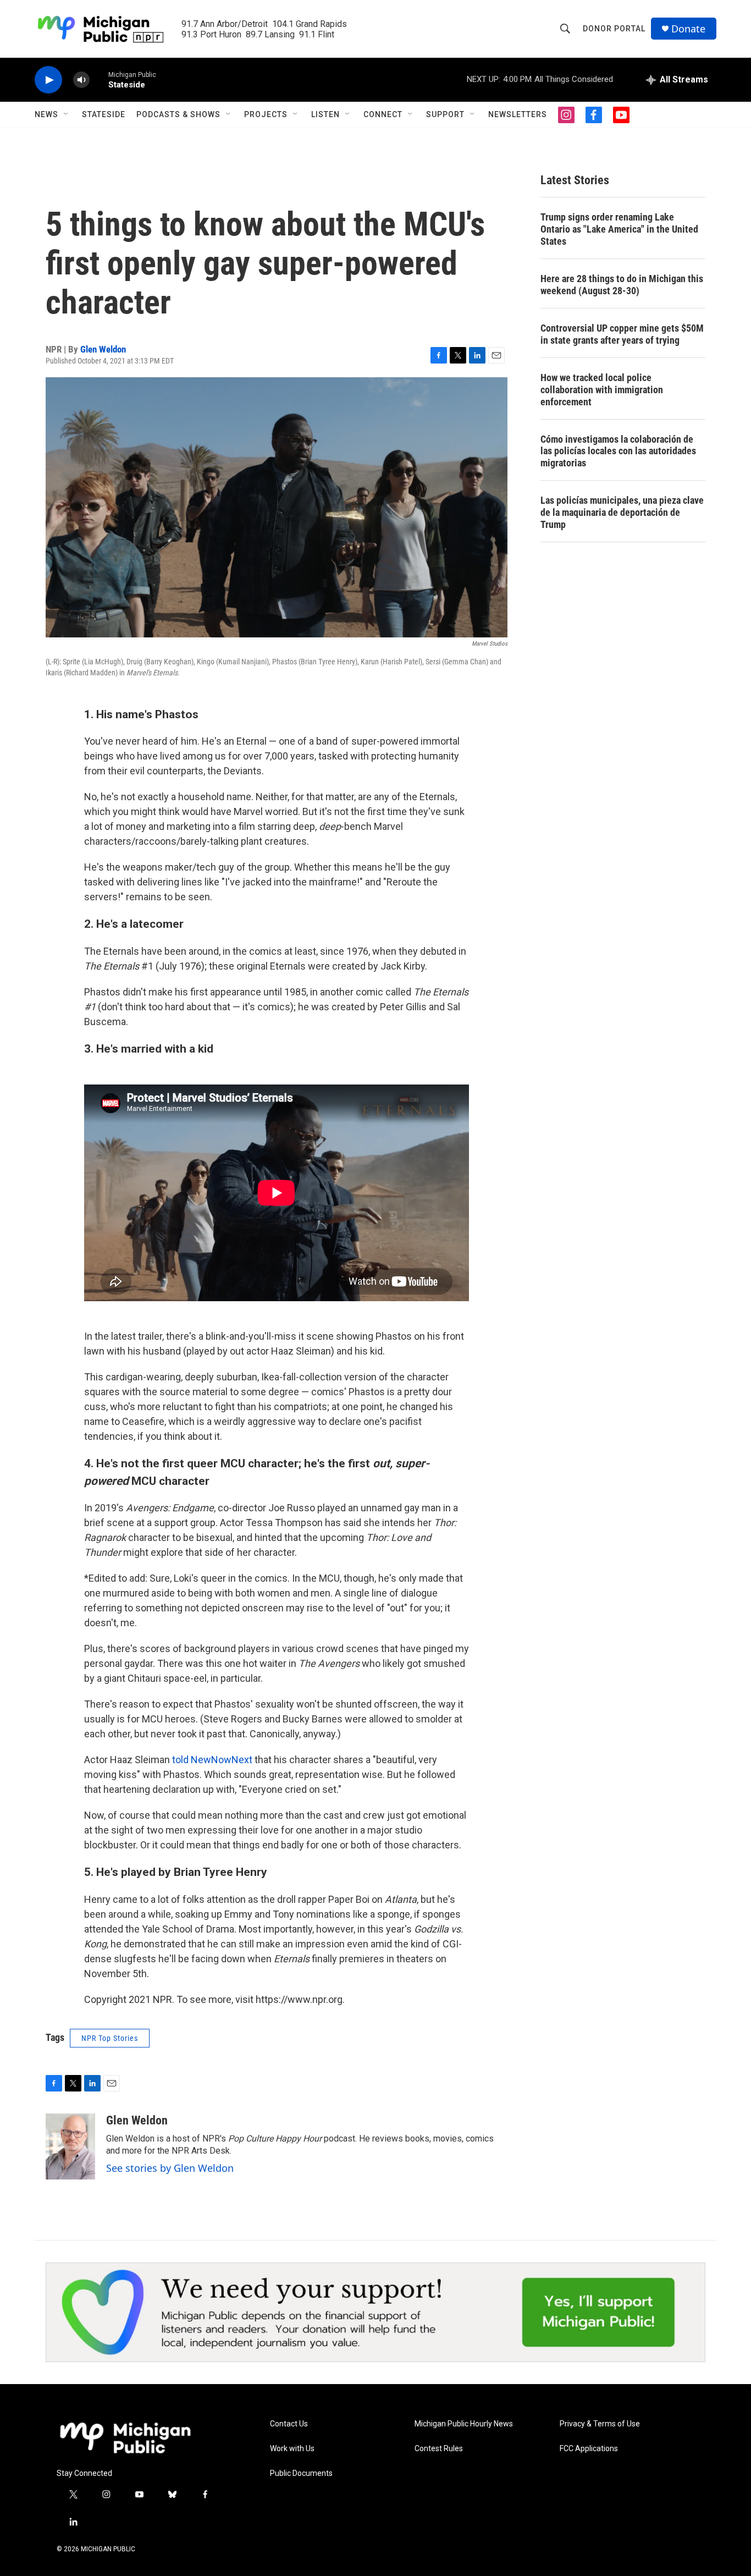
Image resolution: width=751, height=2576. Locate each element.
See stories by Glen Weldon (170, 2168)
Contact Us (289, 2424)
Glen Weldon (103, 349)
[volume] (81, 80)
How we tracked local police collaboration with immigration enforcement (602, 390)
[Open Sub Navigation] (67, 114)
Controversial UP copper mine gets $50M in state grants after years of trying (622, 334)
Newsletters (518, 114)
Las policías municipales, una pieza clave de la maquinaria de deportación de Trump (622, 512)
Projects (266, 114)
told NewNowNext (212, 1760)
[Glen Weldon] (70, 2146)
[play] (48, 80)
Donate (688, 29)
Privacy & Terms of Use (600, 2424)
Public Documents (301, 2473)
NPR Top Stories (110, 2038)
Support (445, 114)
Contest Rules (439, 2449)
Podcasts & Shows (178, 114)
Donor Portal (614, 29)
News (46, 114)
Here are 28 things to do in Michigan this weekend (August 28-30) (622, 285)
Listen (325, 114)
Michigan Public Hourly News (464, 2424)
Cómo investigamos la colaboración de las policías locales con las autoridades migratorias (618, 451)
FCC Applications (589, 2449)
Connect (383, 114)
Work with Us (292, 2449)
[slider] (99, 79)
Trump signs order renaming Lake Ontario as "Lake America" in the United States (619, 229)
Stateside (104, 114)
